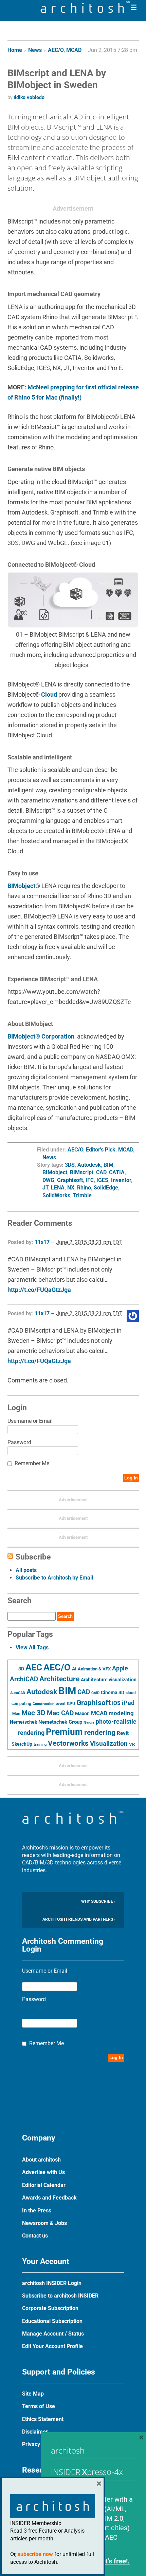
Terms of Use (39, 2406)
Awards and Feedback (49, 2198)
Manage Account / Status (53, 2334)
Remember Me (32, 1463)
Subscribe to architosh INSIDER (60, 2296)
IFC (90, 1180)
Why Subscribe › (98, 1901)
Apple (120, 1668)
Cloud (49, 694)
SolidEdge (106, 1188)
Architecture (59, 1679)
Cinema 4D (113, 1692)
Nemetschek (23, 1722)
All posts (26, 1570)
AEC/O (56, 50)
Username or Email (30, 1421)
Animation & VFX (94, 1669)
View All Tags (32, 1648)
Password (19, 1442)
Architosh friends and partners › (79, 1919)
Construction (43, 1704)
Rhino (84, 1188)
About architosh (41, 2160)
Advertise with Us (43, 2172)
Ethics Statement (43, 2419)
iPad (128, 1703)
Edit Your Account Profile (52, 2346)
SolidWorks (56, 1195)
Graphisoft (70, 1180)
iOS (116, 1703)
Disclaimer (35, 2432)
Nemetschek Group (60, 1722)
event (61, 1704)
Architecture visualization (109, 1680)
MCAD (74, 50)
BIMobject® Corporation (41, 1036)
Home (15, 50)
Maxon (82, 1713)
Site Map (33, 2394)
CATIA (117, 1172)
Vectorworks (68, 1743)
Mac (16, 1714)
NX (71, 1188)
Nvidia (89, 1722)
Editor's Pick (101, 1150)
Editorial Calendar (44, 2185)
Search (65, 1616)
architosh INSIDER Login (52, 2283)
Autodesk (89, 1165)
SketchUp (22, 1744)
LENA (58, 1188)
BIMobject (21, 886)
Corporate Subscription (50, 2308)
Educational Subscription (52, 2321)
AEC (34, 1667)
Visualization (109, 1744)
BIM (108, 1165)
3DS (70, 1165)
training (40, 1744)
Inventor (121, 1180)
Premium (64, 1732)
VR (132, 1744)
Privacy (31, 2444)
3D (21, 1669)
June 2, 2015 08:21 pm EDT (89, 1242)
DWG (48, 1180)
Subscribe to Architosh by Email (54, 1578)
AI (74, 1669)
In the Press (37, 2211)
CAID (95, 1693)
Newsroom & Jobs (44, 2223)
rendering (100, 1732)
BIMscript (82, 1172)
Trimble (82, 1195)
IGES (102, 1180)
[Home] (86, 11)
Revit (123, 1733)
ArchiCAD (24, 1679)
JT (45, 1188)
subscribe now (35, 2554)
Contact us (35, 2236)
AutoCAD (18, 1693)
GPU (71, 1704)
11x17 (42, 1242)
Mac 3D (33, 1713)
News (35, 50)
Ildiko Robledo (29, 97)
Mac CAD (60, 1713)
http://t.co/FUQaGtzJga (39, 1290)
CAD (101, 1172)
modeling (121, 1713)
